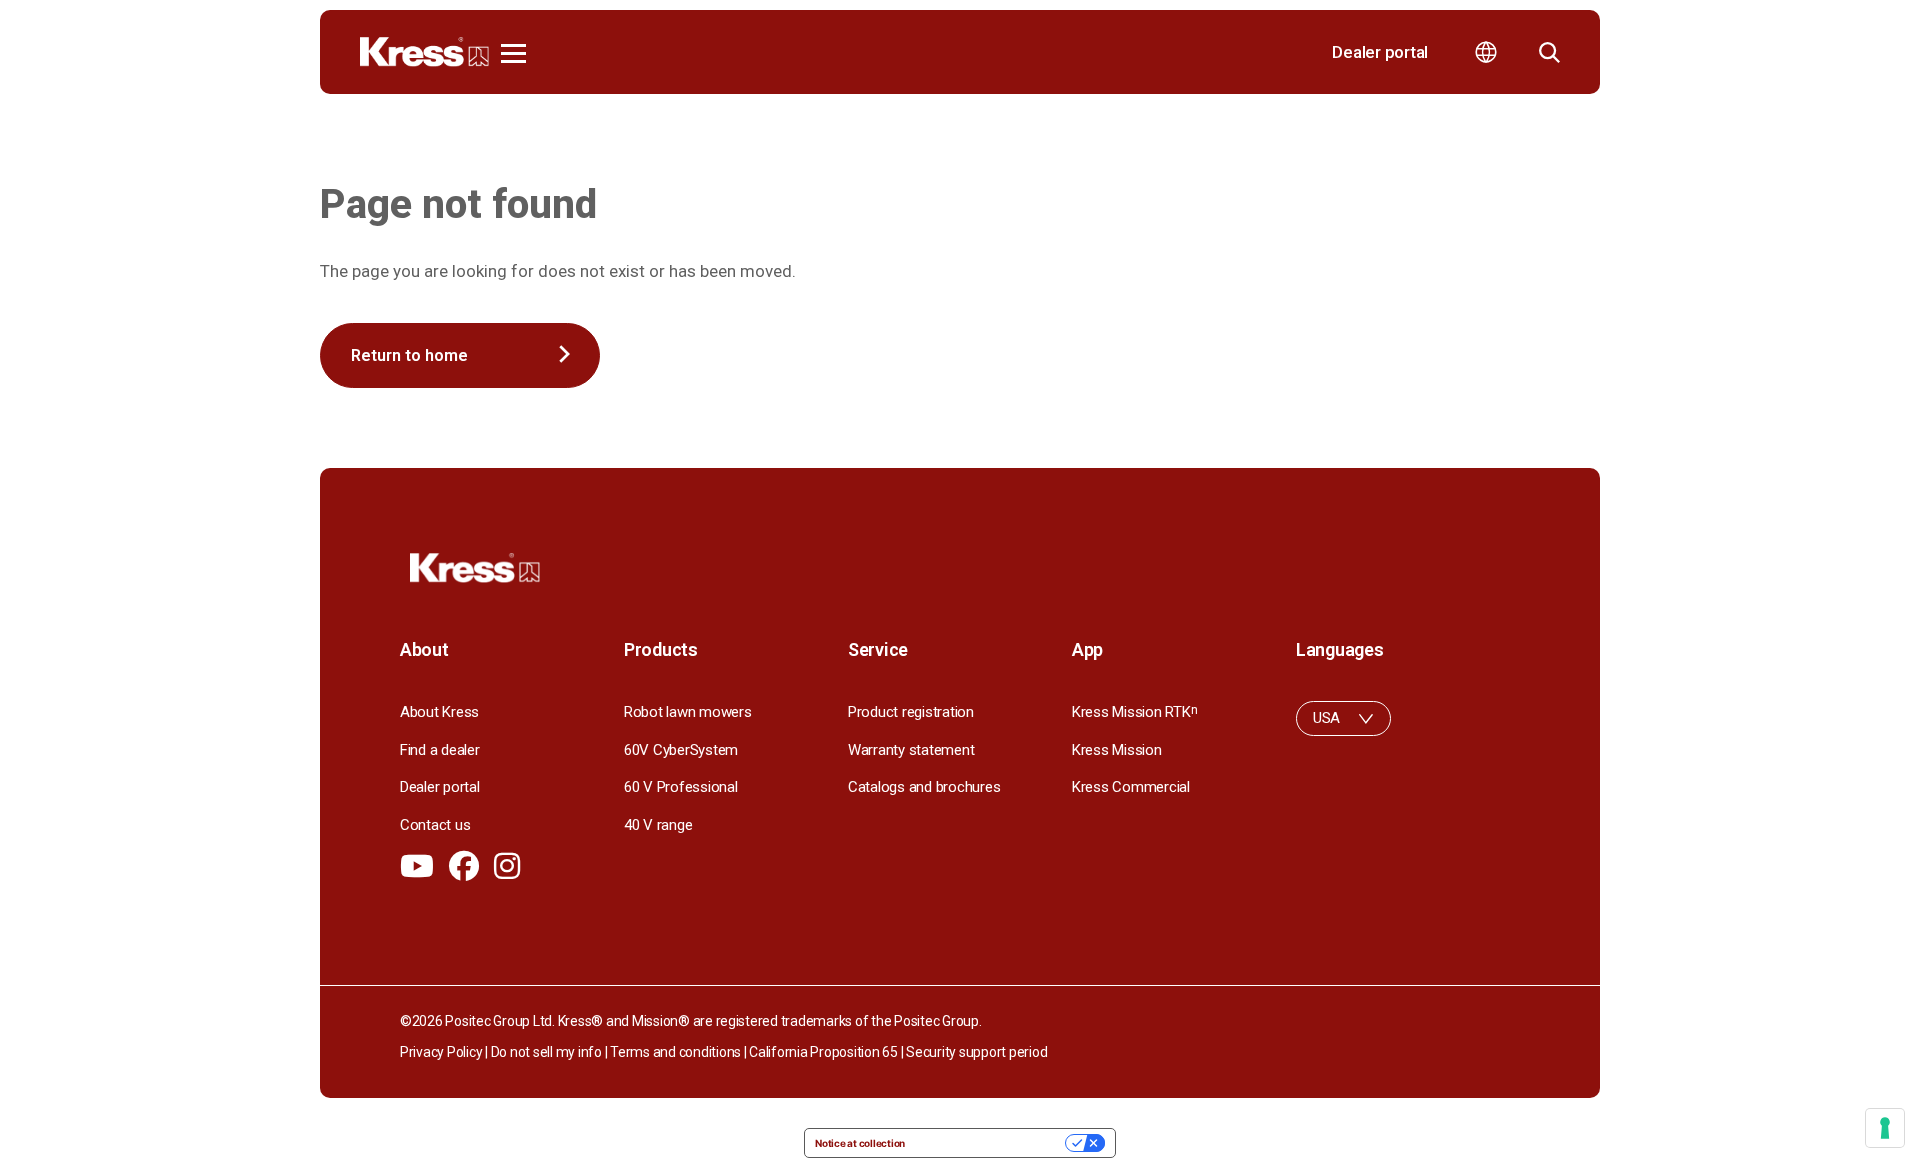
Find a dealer (440, 750)
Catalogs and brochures (924, 787)
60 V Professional (681, 787)
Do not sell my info (546, 1052)
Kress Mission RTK (1134, 712)
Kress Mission (1117, 750)
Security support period (976, 1052)
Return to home (409, 355)
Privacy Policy (441, 1052)
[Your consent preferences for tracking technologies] (1885, 1128)
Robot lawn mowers (688, 712)
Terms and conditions (675, 1052)
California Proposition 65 (823, 1052)
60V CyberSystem (681, 750)
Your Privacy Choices (991, 1143)
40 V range (658, 825)
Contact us (435, 825)
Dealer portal (1380, 52)
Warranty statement (911, 750)
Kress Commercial (1131, 787)
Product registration (911, 712)
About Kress (439, 712)
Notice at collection (860, 1143)
